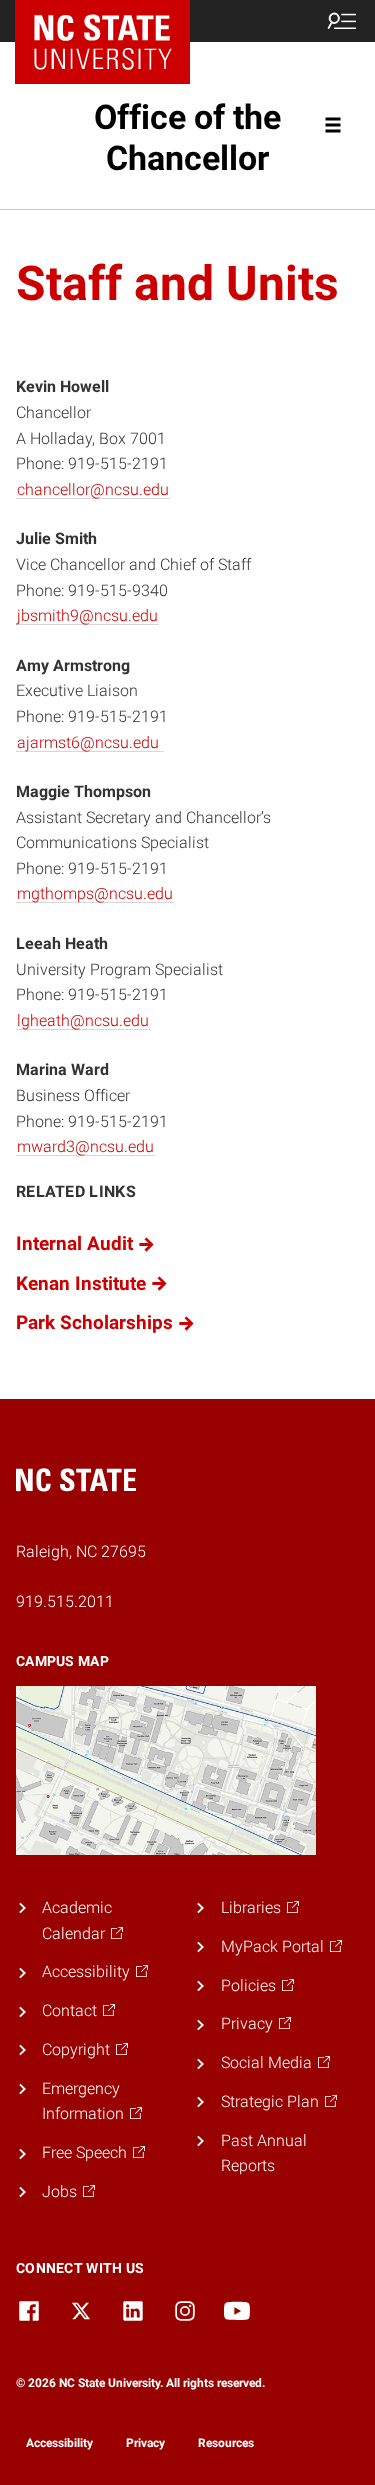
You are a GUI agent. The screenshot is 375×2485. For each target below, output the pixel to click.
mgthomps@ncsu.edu (95, 893)
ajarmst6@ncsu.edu (88, 742)
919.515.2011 (65, 1601)
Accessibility (59, 2443)
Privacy (145, 2443)
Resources (226, 2443)
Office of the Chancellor (187, 137)
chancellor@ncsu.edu (93, 489)
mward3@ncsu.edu (85, 1146)
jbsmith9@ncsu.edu (87, 615)
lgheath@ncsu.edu (83, 1020)
